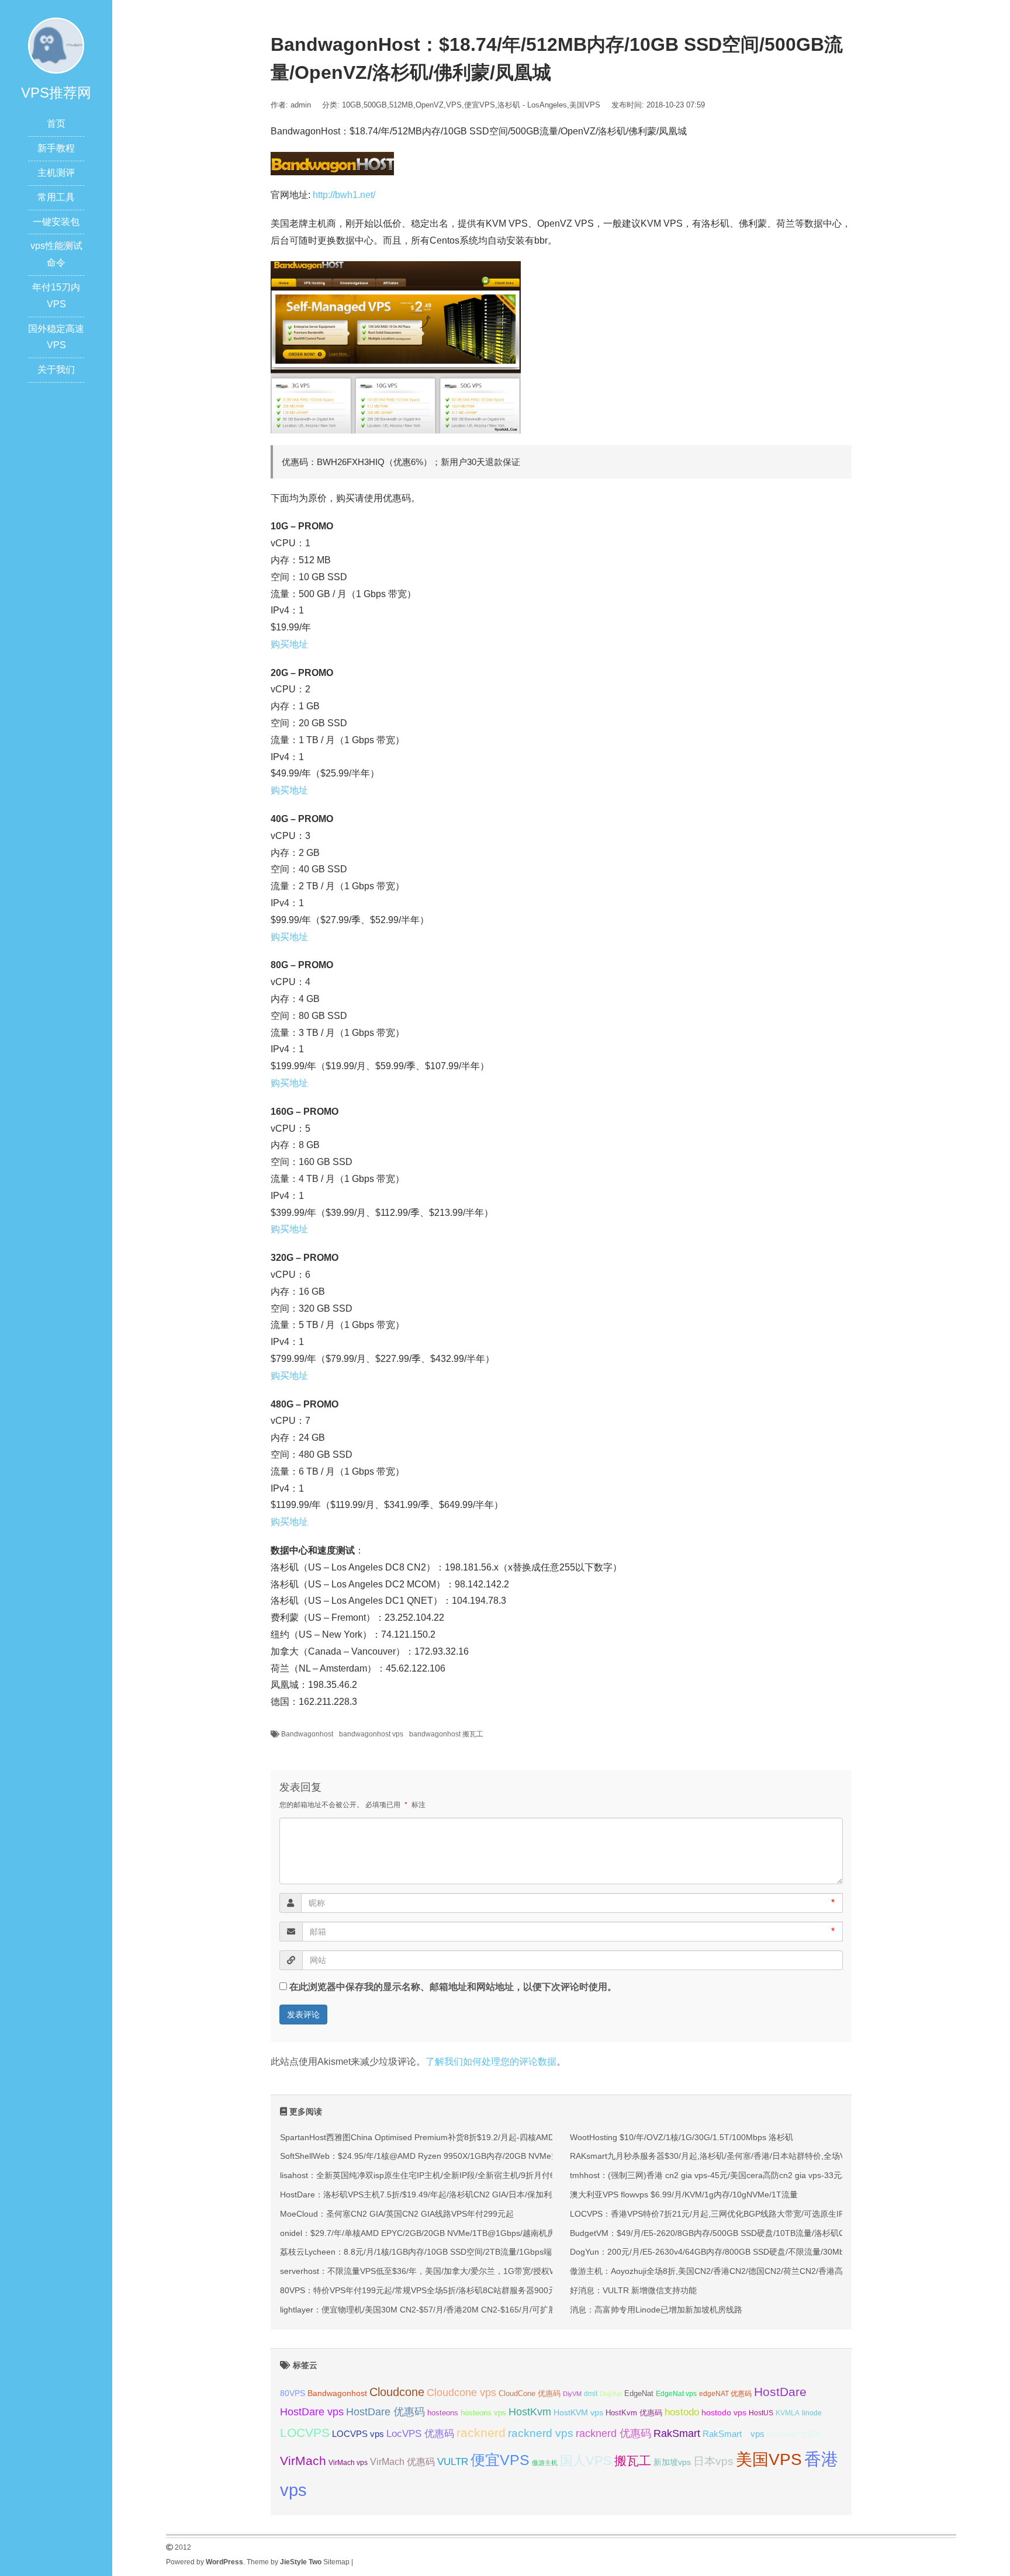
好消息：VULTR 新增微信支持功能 (633, 2290)
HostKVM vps (578, 2412)
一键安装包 (56, 222)
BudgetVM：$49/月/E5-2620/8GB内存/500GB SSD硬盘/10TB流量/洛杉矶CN (710, 2233)
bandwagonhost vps (371, 1734)
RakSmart (677, 2433)
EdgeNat (639, 2393)
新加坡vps (672, 2462)
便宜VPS (480, 105)
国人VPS (586, 2461)
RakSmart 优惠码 (794, 2435)
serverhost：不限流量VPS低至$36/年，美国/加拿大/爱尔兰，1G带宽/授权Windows (431, 2271)
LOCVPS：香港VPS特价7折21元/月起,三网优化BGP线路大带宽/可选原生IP (707, 2214)
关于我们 (56, 370)
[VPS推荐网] (56, 45)
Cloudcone (397, 2392)
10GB (352, 105)
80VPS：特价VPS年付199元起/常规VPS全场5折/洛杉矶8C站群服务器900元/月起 (428, 2290)
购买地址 (289, 644)
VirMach (303, 2461)
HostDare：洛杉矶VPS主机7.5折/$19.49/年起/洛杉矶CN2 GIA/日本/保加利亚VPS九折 (436, 2194)
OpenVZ (430, 105)
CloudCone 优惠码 (530, 2393)
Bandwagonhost (307, 1734)
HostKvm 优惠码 (634, 2413)
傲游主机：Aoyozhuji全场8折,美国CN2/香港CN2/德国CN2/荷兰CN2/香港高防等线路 (723, 2271)
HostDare (780, 2392)
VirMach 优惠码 (402, 2462)
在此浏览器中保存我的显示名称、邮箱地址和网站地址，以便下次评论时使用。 (453, 1987)
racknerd (481, 2433)
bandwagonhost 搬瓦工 (446, 1734)
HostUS (761, 2413)
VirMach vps (348, 2463)
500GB (375, 105)
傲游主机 (545, 2463)
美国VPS (585, 105)
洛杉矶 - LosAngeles (532, 105)
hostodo (682, 2412)
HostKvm (530, 2412)
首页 (56, 124)
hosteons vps (483, 2413)
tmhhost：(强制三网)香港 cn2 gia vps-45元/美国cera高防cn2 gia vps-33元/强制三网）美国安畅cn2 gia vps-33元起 (779, 2175)
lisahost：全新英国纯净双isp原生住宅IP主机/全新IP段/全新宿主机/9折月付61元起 (428, 2175)
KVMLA (788, 2413)
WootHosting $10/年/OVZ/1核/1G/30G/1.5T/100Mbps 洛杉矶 (682, 2137)
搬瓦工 (633, 2461)
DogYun (611, 2394)
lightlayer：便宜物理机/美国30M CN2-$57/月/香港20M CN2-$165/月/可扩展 (418, 2310)
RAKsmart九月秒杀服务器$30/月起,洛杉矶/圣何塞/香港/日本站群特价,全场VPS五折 (721, 2156)
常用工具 (56, 197)
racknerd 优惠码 (613, 2433)
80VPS (293, 2393)
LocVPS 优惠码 (420, 2434)
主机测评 (56, 173)
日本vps (713, 2461)
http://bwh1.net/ (344, 195)
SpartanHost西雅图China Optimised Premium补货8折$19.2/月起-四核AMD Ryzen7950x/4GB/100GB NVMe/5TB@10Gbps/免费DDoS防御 (533, 2137)
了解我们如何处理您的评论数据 (491, 2062)
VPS (454, 105)
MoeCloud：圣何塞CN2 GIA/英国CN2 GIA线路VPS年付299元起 (397, 2214)
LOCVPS (305, 2433)
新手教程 (56, 148)
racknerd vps (541, 2433)
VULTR (453, 2462)
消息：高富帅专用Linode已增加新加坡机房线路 (656, 2310)
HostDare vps (312, 2412)
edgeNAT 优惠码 (725, 2394)
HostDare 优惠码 (385, 2412)
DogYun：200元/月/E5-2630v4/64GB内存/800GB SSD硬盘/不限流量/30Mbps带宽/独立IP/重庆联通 (750, 2252)
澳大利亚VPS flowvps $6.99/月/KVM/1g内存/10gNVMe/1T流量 (684, 2194)
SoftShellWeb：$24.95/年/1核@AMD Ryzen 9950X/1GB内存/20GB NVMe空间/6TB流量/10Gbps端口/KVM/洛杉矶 (488, 2156)
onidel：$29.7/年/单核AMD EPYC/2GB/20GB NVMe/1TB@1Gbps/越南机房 (418, 2233)
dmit (591, 2394)
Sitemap (336, 2562)
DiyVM (572, 2394)
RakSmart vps (734, 2434)
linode (812, 2413)
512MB (401, 105)
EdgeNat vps (676, 2394)
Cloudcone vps (461, 2393)
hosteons (443, 2413)
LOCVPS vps (358, 2434)
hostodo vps (724, 2412)
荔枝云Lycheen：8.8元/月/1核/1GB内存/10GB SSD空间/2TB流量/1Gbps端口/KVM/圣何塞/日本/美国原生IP (474, 2252)
